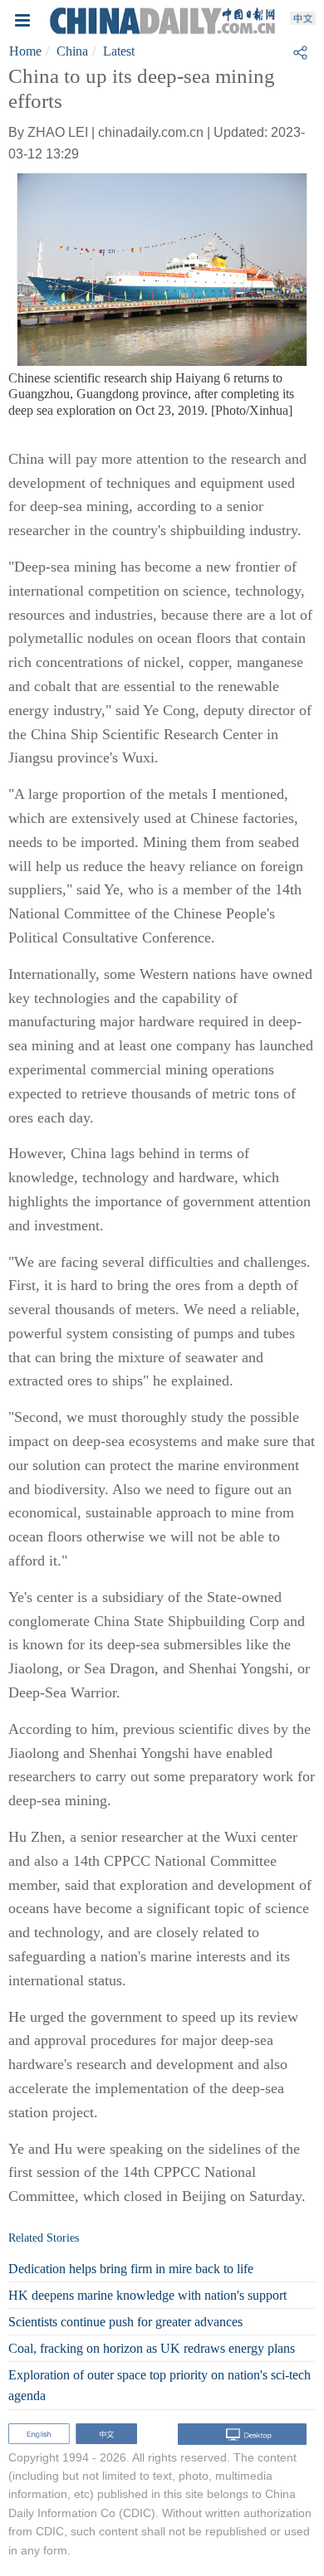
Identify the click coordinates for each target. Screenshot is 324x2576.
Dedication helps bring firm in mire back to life (131, 2269)
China (72, 51)
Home (25, 51)
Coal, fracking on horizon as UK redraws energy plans (152, 2348)
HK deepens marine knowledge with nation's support (147, 2295)
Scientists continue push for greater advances (125, 2322)
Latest (119, 51)
